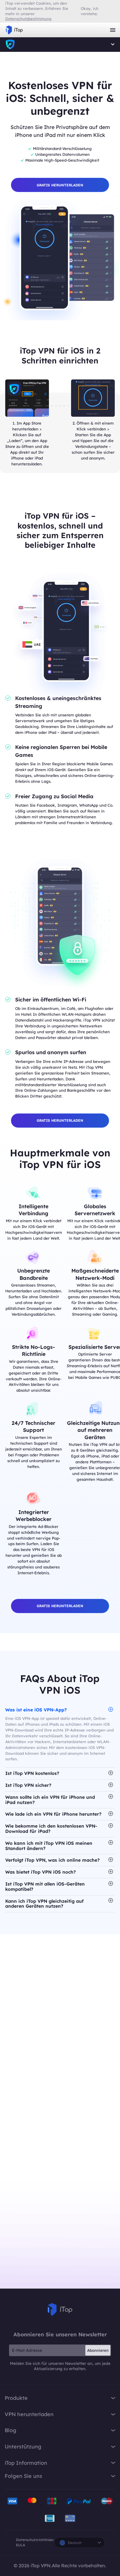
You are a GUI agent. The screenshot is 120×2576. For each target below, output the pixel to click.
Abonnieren (98, 2350)
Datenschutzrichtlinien (35, 2540)
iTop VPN (14, 30)
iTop (60, 2310)
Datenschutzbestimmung (28, 19)
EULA (21, 2545)
